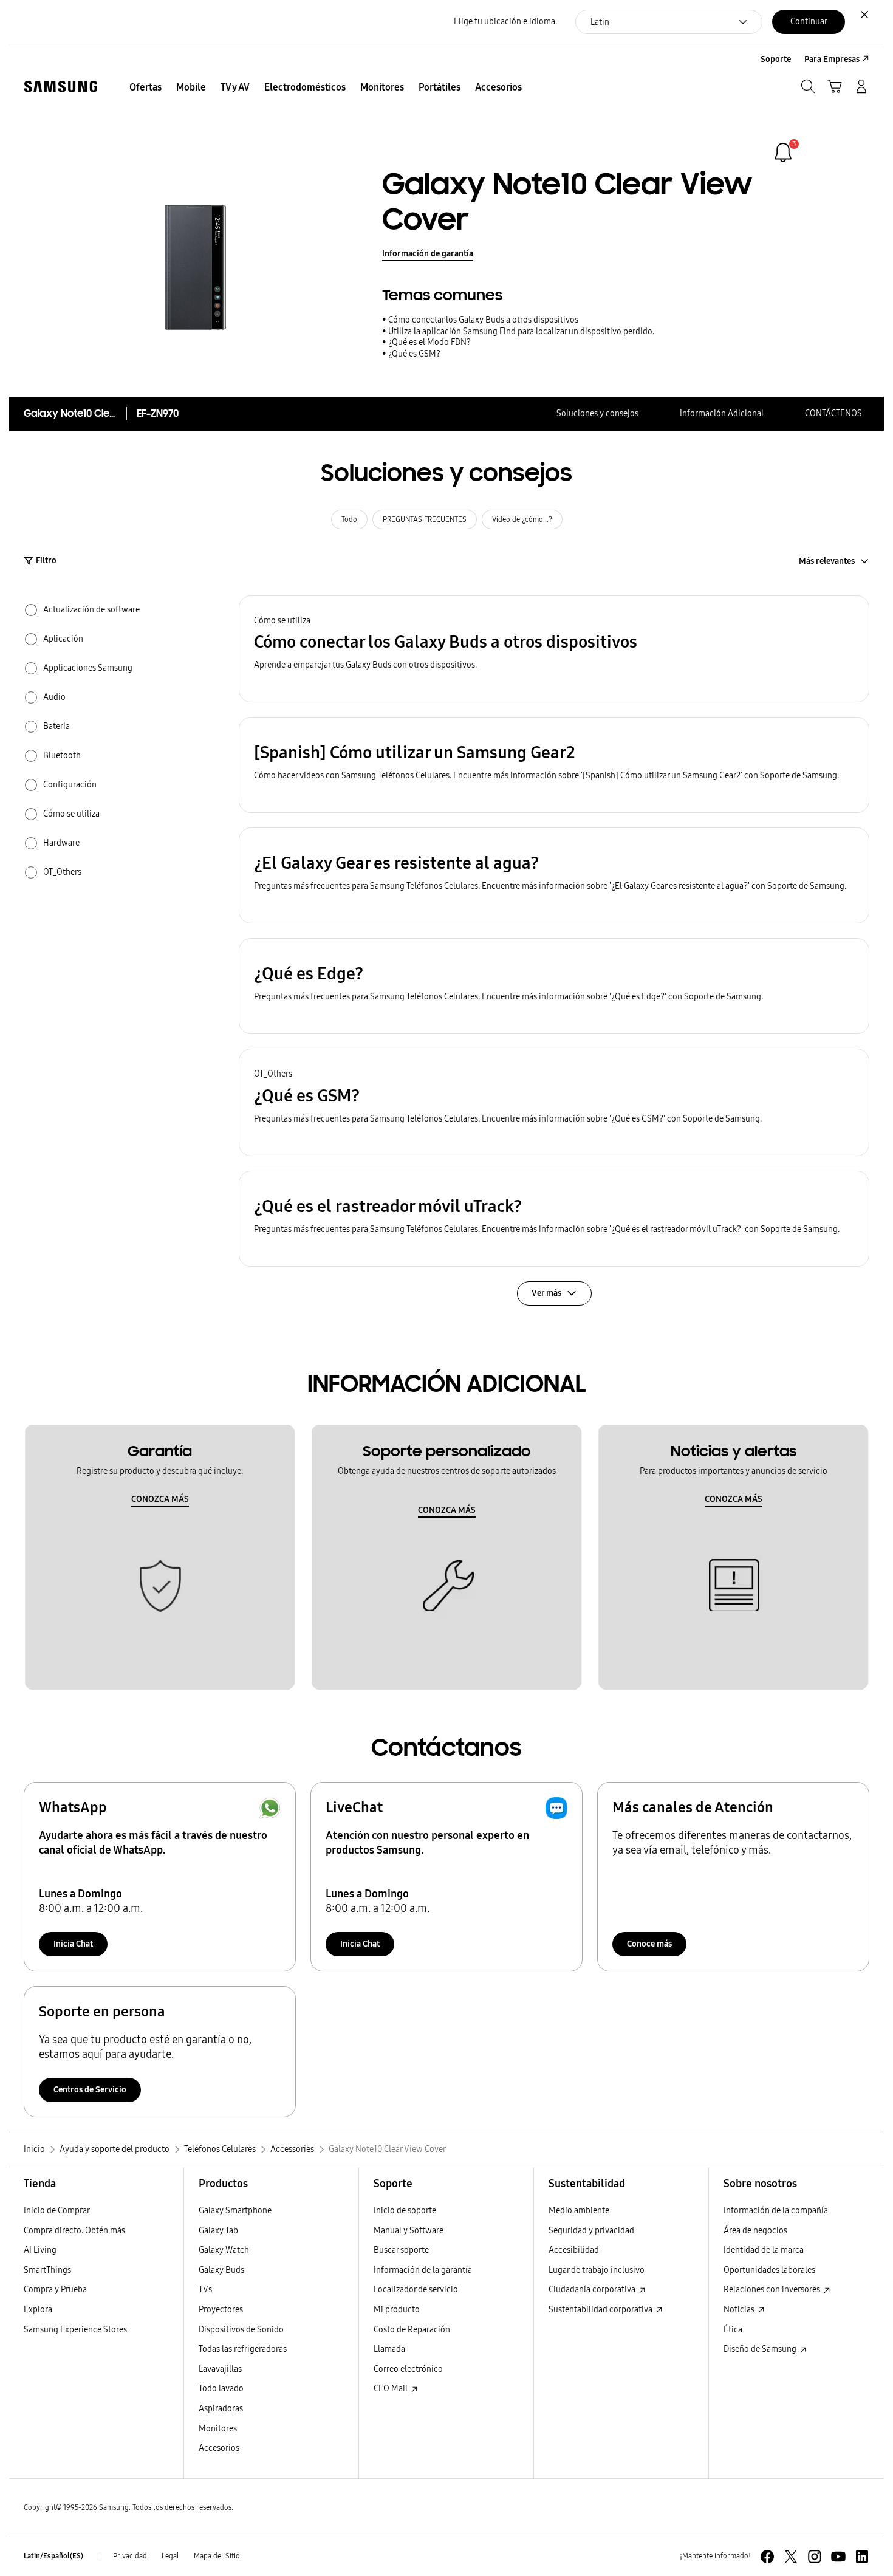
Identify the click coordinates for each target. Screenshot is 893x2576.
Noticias (740, 2310)
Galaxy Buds (221, 2270)
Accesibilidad (574, 2250)
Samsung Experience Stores (75, 2330)
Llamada (389, 2349)
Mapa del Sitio (217, 2556)
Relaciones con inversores (773, 2290)
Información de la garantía (423, 2270)
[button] (554, 649)
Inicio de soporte (405, 2211)
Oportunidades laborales (769, 2270)
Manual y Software (409, 2231)
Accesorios (219, 2448)
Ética (733, 2330)
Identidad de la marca (764, 2250)
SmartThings (47, 2270)
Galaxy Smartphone (235, 2211)
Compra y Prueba (55, 2290)
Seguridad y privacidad (591, 2231)
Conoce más (649, 1944)
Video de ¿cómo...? (522, 519)
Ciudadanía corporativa (593, 2290)
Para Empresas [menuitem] (832, 59)
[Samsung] (61, 87)
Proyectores (221, 2310)
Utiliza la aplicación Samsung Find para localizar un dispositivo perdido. (521, 331)
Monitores (218, 2429)
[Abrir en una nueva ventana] (767, 2557)
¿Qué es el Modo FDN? (429, 342)
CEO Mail (392, 2389)
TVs (205, 2290)
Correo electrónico (408, 2369)
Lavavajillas (220, 2369)
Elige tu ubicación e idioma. (505, 22)
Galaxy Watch (224, 2250)
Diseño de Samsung (761, 2349)
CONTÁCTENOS (833, 413)
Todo (349, 519)
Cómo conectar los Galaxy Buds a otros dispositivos (483, 320)
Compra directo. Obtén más (74, 2231)
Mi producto (397, 2310)
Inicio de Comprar (57, 2211)
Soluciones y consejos (597, 413)
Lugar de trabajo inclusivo (597, 2270)
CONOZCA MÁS (160, 1499)
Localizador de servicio (416, 2290)
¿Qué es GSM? (414, 354)
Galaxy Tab (218, 2231)
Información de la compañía (776, 2211)
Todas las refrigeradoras (243, 2349)
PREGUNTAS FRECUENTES (425, 519)
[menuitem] (145, 87)
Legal (170, 2556)
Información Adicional (722, 413)
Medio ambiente (579, 2211)
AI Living (40, 2250)
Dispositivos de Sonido (241, 2330)
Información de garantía (428, 254)
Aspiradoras (221, 2409)
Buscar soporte (401, 2250)
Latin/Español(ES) (53, 2556)
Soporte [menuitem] (776, 59)
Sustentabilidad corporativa (601, 2310)
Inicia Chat (73, 1944)
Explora (38, 2310)
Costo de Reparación (412, 2330)
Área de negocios (755, 2231)
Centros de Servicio (90, 2090)
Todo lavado (221, 2389)
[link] (783, 152)
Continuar (809, 22)
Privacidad (130, 2556)
